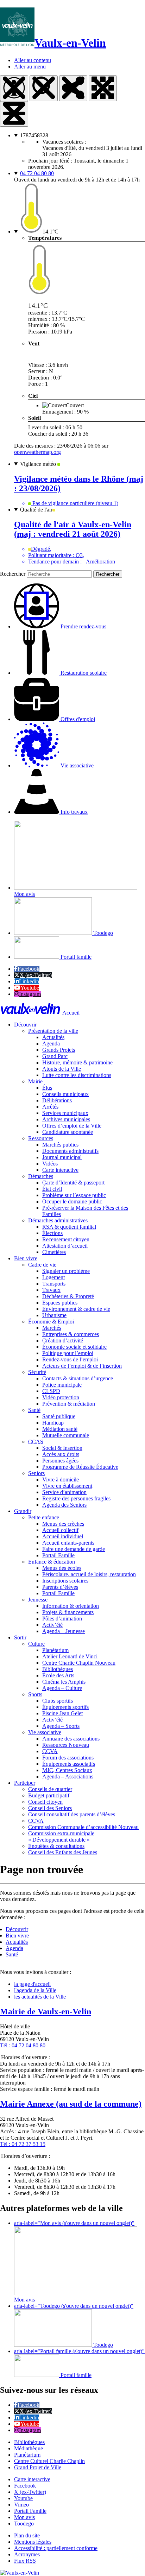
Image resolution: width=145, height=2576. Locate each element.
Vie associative (45, 1732)
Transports (54, 1284)
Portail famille (75, 957)
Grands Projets (59, 1050)
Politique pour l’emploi (68, 1353)
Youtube (30, 988)
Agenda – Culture (62, 1688)
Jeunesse (38, 1600)
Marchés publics (60, 1145)
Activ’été (52, 1625)
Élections (52, 1233)
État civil (52, 1189)
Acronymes (27, 2554)
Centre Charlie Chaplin (79, 1663)
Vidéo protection (61, 1397)
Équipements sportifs (65, 1707)
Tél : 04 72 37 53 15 (23, 2144)
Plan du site (27, 2535)
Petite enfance (44, 1517)
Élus (47, 1088)
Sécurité (37, 1372)
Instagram (30, 994)
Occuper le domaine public (72, 1201)
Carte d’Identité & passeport (73, 1183)
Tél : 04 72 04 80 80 (23, 2045)
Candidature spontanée (68, 1132)
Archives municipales (66, 1119)
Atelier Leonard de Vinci (70, 1656)
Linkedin (29, 981)
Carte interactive (60, 1170)
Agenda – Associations (68, 1776)
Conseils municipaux (65, 1094)
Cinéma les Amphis (64, 1682)
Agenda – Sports (61, 1726)
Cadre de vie (42, 1265)
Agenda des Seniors (64, 1505)
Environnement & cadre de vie (76, 1309)
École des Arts (58, 1675)
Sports (35, 1694)
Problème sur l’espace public (74, 1195)
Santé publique (59, 1416)
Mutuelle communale (66, 1435)
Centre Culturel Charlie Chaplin (49, 2461)
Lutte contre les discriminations (77, 1075)
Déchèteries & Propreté (68, 1296)
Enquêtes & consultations (56, 1846)
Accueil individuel (63, 1536)
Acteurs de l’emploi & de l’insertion (82, 1366)
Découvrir (25, 1025)
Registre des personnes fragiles (76, 1498)
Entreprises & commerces (71, 1334)
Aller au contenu (33, 60)
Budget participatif (49, 1795)
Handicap (53, 1423)
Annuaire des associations (71, 1739)
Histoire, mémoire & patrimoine (77, 1062)
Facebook (29, 969)
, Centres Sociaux (67, 1770)
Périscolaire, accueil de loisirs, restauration (89, 1574)
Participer (25, 1783)
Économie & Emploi (51, 1322)
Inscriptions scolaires (65, 1581)
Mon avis (24, 2517)
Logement (53, 1277)
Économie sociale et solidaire (74, 1347)
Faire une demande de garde (74, 1549)
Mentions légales (33, 2542)
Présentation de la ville (53, 1031)
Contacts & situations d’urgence (78, 1378)
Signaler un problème (66, 1271)
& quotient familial (69, 1227)
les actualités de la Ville (40, 1997)
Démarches (41, 1176)
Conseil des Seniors (50, 1808)
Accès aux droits (61, 1454)
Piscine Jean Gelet (62, 1713)
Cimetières (54, 1252)
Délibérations (57, 1100)
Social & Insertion (62, 1448)
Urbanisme (54, 1315)
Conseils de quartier (50, 1789)
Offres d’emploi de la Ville (72, 1126)
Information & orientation (71, 1606)
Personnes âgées (60, 1461)
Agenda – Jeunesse (64, 1631)
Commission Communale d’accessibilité (83, 1827)
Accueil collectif (60, 1530)
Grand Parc (55, 1056)
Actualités (53, 1037)
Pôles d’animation (62, 1619)
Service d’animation (64, 1492)
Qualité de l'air (36, 510)
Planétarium (55, 1650)
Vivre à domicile (61, 1479)
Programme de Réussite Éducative (80, 1467)
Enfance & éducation (52, 1562)
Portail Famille (58, 1555)
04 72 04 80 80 (37, 173)
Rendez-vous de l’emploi (70, 1359)
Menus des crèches (63, 1524)
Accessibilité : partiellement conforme (56, 2548)
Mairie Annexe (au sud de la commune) (71, 2104)
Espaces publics (60, 1303)
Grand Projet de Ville (38, 2467)
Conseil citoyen (45, 1802)
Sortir (20, 1637)
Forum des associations (68, 1758)
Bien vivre (26, 1258)
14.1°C (51, 232)
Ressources (41, 1138)
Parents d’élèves (60, 1587)
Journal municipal (62, 1157)
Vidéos (50, 1164)
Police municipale (62, 1385)
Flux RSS (25, 2561)
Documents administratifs (70, 1151)
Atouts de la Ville (62, 1069)
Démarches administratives (58, 1220)
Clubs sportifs (58, 1701)
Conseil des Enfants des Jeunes (63, 1852)
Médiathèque (29, 2448)
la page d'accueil (32, 1984)
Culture (36, 1644)
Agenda (51, 1043)
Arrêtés (50, 1107)
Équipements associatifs (69, 1764)
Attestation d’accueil (65, 1246)
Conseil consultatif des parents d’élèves (72, 1814)
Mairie (35, 1081)
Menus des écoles (62, 1568)
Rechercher (13, 574)
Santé (34, 1410)
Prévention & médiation (69, 1404)
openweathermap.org (37, 452)
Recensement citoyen (66, 1239)
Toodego (102, 933)
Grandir (23, 1511)
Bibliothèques (58, 1669)
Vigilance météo (39, 464)
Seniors (36, 1473)
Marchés (52, 1328)
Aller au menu (30, 67)
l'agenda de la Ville (35, 1990)
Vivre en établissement (67, 1486)
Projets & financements (68, 1612)
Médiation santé (60, 1429)
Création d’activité (63, 1340)
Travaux (51, 1290)
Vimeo (21, 2505)
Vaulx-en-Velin (70, 43)
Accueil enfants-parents (68, 1543)
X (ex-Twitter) (36, 975)
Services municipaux (65, 1113)
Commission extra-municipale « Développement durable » (61, 1837)
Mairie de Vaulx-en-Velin (46, 2012)
